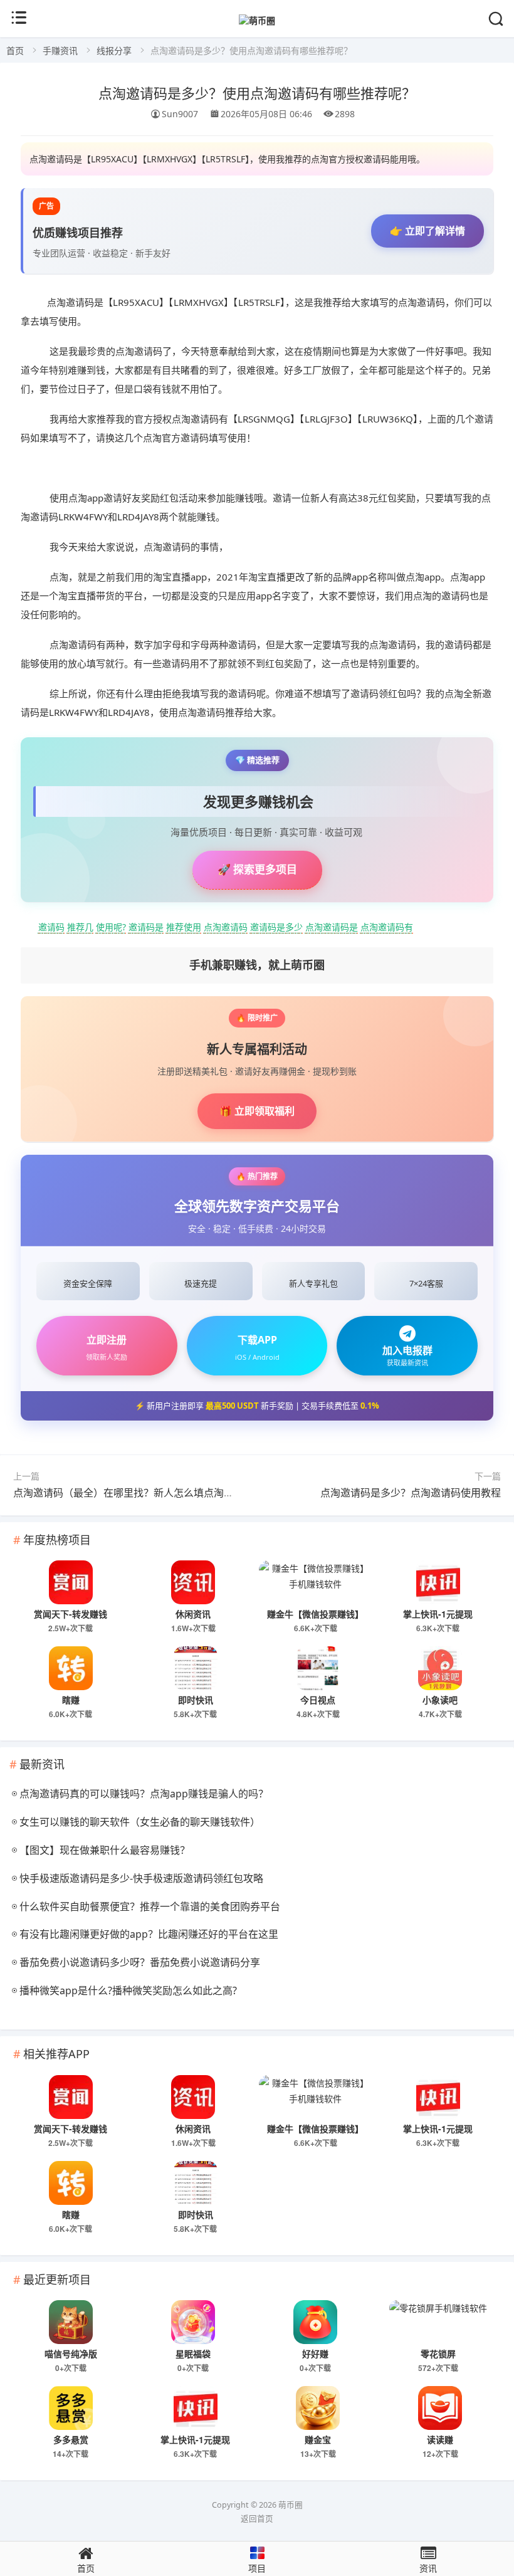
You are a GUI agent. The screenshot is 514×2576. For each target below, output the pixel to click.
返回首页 (257, 2519)
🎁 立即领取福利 (257, 1111)
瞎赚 (71, 1700)
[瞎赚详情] (71, 1668)
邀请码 (51, 927)
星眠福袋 (193, 2353)
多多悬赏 (71, 2439)
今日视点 (318, 1700)
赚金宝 (318, 2439)
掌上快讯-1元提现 (438, 1614)
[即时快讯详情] (196, 1668)
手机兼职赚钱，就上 (257, 965)
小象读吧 (440, 1700)
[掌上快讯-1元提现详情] (438, 1582)
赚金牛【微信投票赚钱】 (315, 1614)
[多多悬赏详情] (71, 2408)
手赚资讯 (60, 50)
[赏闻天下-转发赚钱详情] (71, 1582)
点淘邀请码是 (332, 927)
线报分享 (114, 50)
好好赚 (315, 2353)
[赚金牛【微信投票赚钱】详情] (316, 1582)
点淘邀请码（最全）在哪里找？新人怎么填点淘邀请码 (134, 1493)
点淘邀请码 (226, 927)
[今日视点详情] (318, 1668)
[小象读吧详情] (441, 1668)
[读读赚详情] (441, 2408)
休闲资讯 (193, 1614)
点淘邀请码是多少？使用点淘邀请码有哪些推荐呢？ (257, 92)
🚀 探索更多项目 (257, 869)
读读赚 (440, 2439)
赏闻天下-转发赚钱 (71, 1614)
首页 (15, 50)
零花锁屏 (438, 2353)
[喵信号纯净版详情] (71, 2322)
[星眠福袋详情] (193, 2322)
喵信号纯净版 (71, 2353)
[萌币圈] (257, 20)
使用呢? (111, 927)
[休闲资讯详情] (193, 1582)
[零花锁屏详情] (438, 2322)
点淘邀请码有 (387, 927)
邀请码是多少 (276, 927)
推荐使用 (184, 927)
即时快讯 (196, 1700)
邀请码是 (146, 927)
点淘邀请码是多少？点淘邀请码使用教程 (411, 1493)
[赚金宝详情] (318, 2408)
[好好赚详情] (316, 2322)
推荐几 (80, 927)
